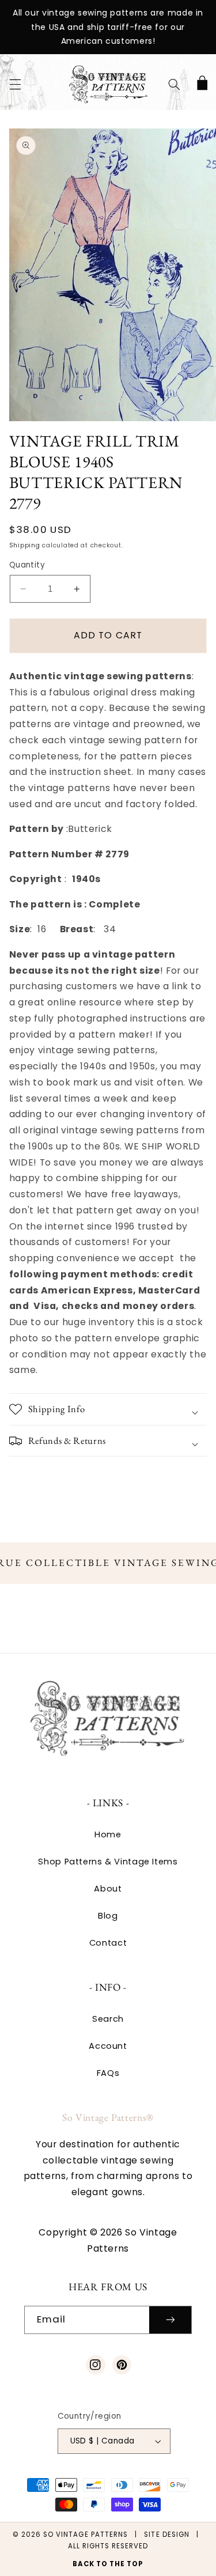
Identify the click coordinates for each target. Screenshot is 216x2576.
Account (108, 2046)
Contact (108, 1943)
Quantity (27, 565)
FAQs (108, 2073)
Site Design (167, 2535)
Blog (108, 1916)
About (108, 1889)
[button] (15, 84)
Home (108, 1834)
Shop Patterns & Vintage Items (108, 1862)
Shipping (25, 545)
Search (108, 2019)
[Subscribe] (170, 2320)
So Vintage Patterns (86, 2535)
